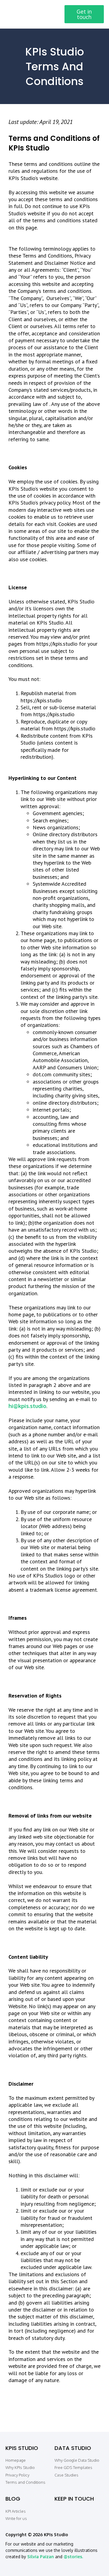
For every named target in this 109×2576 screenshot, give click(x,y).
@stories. (73, 2557)
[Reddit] (83, 2512)
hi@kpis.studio (27, 1406)
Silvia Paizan (41, 2557)
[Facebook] (70, 2512)
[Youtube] (95, 2512)
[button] (53, 14)
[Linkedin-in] (58, 2512)
